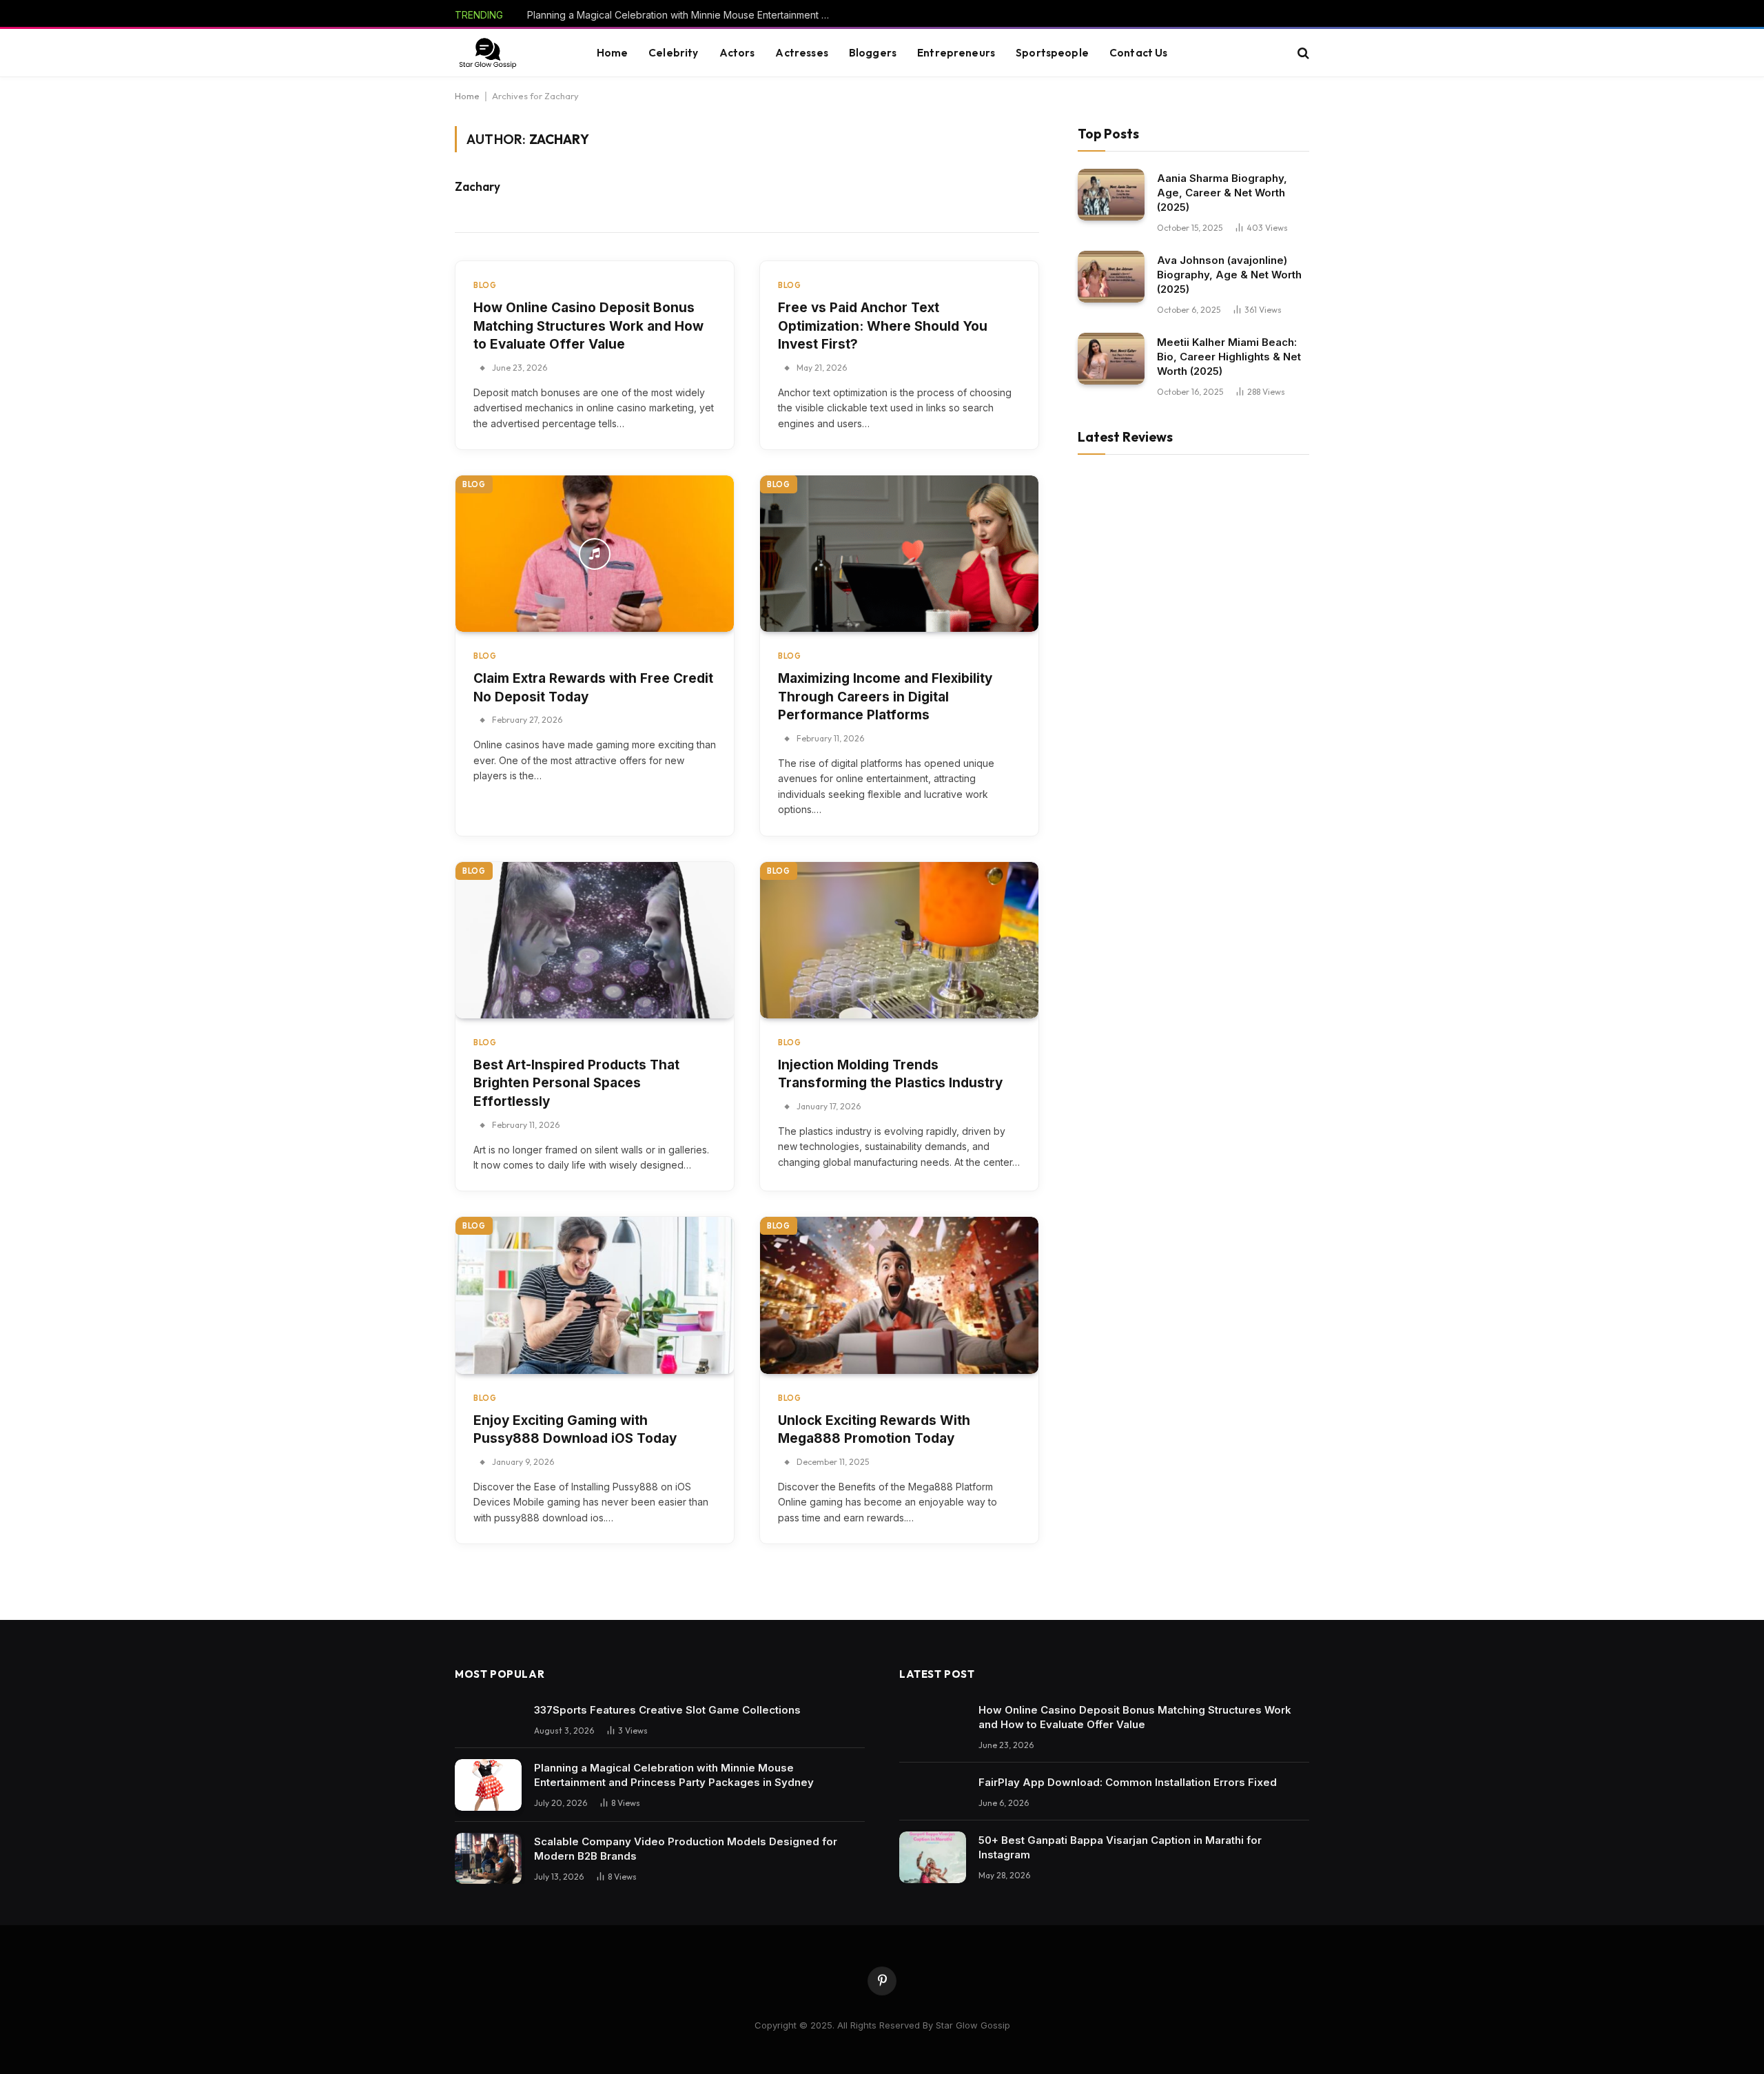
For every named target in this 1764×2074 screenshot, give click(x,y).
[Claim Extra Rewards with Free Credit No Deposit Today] (595, 554)
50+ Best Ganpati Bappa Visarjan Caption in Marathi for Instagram (1120, 1847)
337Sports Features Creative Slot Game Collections (667, 1710)
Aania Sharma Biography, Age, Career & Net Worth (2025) (1222, 192)
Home (613, 53)
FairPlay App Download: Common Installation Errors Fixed (1128, 1782)
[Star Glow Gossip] (487, 53)
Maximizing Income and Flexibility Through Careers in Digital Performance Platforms (885, 697)
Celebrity (673, 53)
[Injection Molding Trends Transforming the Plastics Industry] (899, 940)
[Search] (1302, 53)
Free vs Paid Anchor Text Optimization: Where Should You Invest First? (883, 326)
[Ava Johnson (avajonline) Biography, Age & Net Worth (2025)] (1111, 277)
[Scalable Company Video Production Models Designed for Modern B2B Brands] (488, 1859)
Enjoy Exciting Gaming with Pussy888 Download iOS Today (575, 1430)
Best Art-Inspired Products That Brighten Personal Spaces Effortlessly (576, 1083)
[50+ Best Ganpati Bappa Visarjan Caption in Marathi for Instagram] (933, 1857)
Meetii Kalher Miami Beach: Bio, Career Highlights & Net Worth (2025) (1229, 356)
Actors (737, 53)
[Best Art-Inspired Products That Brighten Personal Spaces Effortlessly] (595, 940)
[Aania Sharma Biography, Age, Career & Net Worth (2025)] (1111, 195)
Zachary (478, 187)
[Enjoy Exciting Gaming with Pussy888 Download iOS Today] (595, 1295)
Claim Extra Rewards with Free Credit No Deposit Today (593, 688)
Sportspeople (1052, 53)
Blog (485, 285)
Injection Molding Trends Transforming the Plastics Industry (890, 1074)
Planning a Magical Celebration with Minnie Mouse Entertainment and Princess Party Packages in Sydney (682, 15)
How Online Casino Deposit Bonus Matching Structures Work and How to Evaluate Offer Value (588, 326)
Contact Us (1139, 53)
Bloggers (873, 53)
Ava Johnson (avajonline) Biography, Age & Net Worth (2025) (1229, 274)
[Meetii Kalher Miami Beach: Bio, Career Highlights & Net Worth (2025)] (1111, 359)
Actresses (801, 53)
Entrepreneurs (956, 53)
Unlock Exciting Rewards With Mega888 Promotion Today (874, 1430)
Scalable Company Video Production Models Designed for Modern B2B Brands (686, 1849)
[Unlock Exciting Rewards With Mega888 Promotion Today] (899, 1295)
